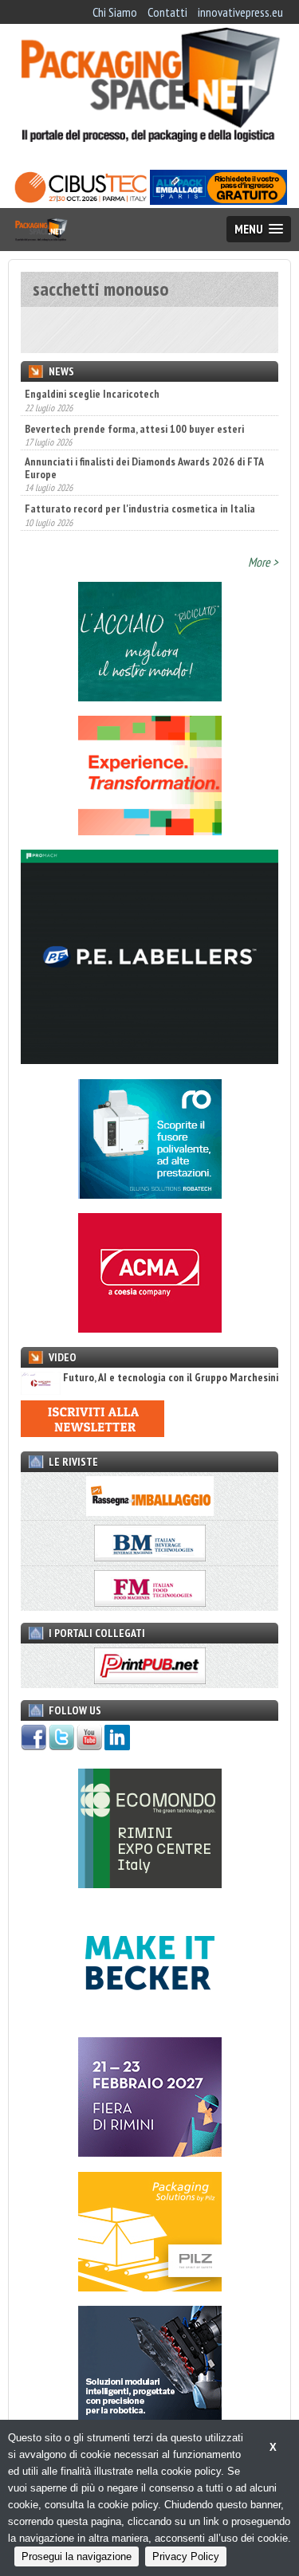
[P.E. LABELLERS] (149, 1059)
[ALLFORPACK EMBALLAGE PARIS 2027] (218, 200)
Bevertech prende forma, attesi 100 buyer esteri (134, 428)
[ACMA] (150, 1328)
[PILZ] (150, 2287)
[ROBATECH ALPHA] (150, 1194)
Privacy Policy (186, 2556)
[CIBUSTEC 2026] (81, 200)
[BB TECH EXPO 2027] (150, 2152)
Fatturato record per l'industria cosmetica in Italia (140, 509)
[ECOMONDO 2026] (150, 1883)
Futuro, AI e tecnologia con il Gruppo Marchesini (171, 1378)
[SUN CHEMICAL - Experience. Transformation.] (150, 831)
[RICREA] (150, 697)
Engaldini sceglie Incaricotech (92, 394)
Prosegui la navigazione (77, 2556)
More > (263, 562)
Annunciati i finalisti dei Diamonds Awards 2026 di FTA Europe (144, 467)
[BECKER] (150, 2018)
